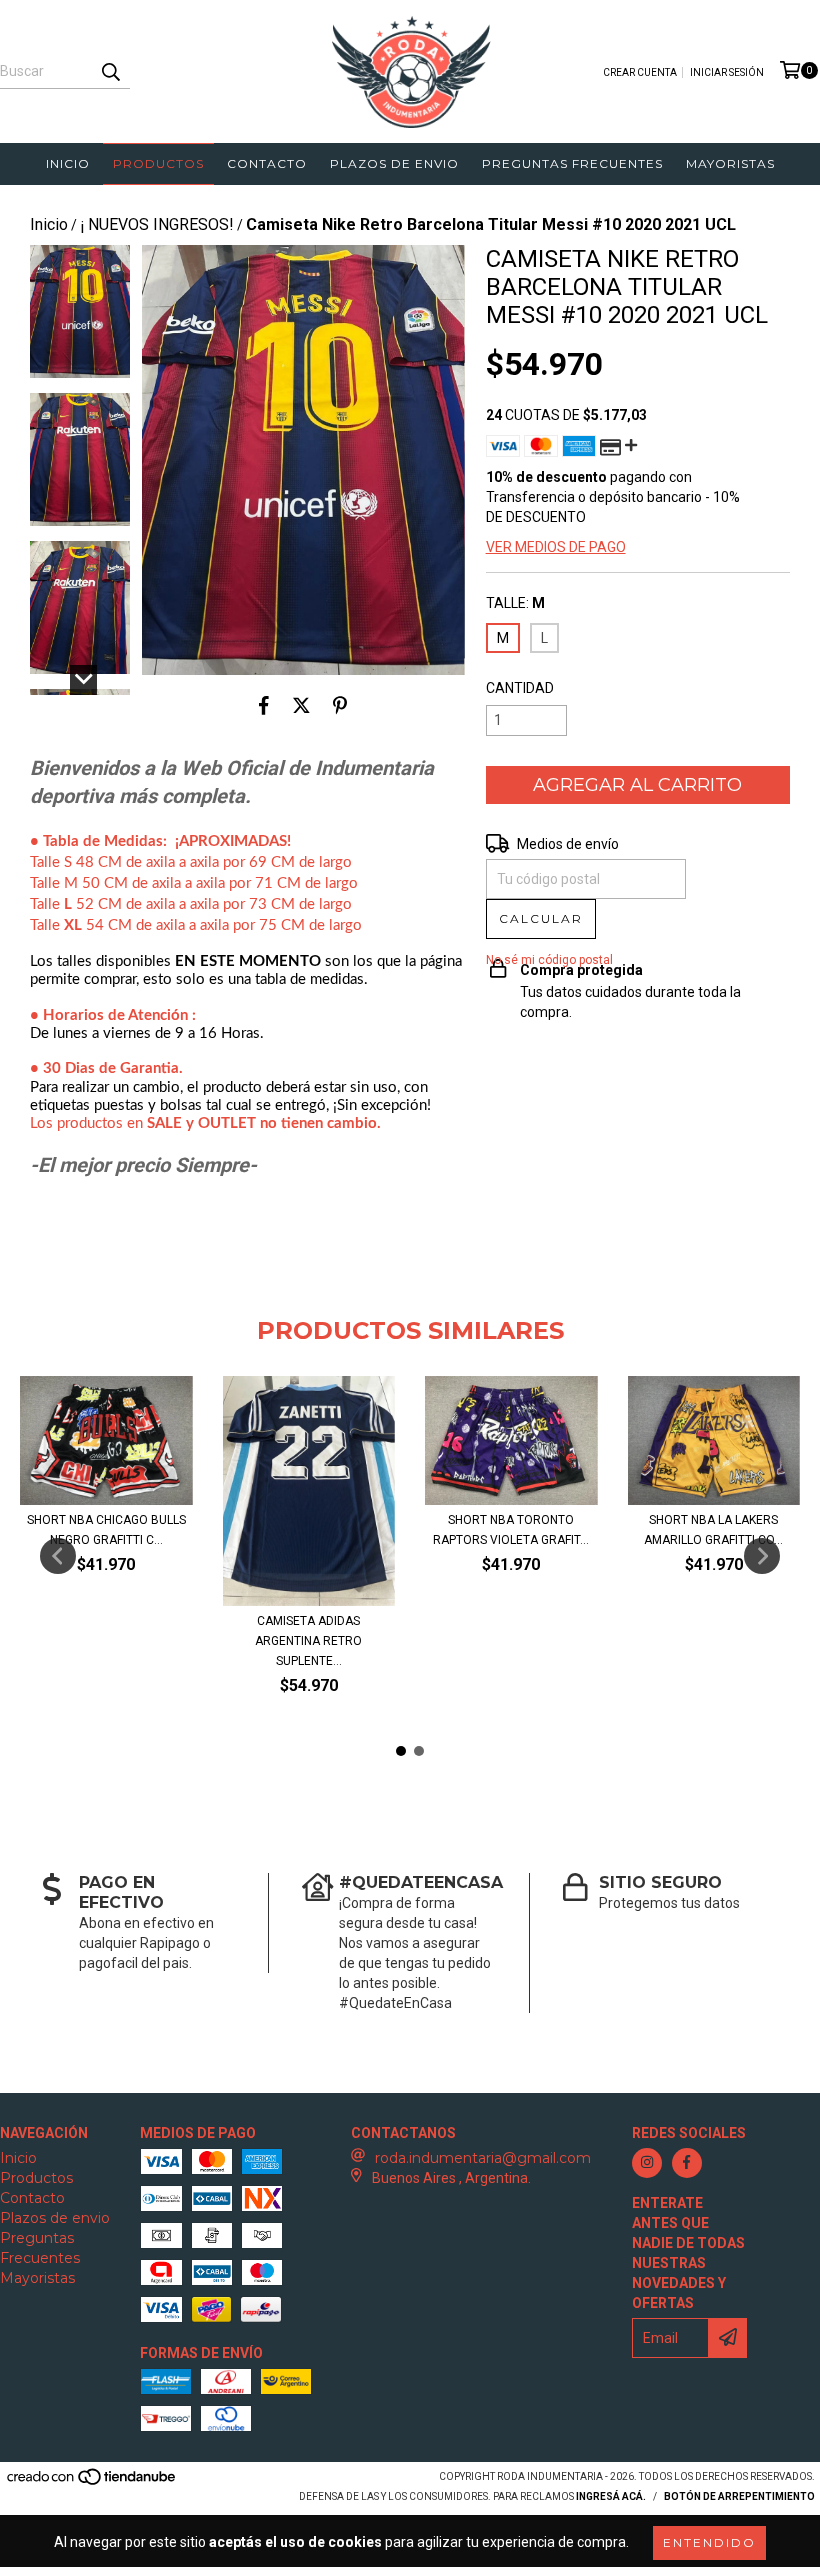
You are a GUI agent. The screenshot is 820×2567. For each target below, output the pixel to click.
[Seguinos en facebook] (687, 2163)
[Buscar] (110, 71)
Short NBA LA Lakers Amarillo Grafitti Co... (713, 1530)
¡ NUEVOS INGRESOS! (157, 224)
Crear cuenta (640, 72)
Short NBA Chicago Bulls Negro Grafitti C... (106, 1530)
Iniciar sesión (727, 72)
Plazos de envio (394, 163)
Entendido (709, 2542)
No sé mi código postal (549, 960)
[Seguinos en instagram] (647, 2163)
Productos (158, 163)
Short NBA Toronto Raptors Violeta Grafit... (511, 1530)
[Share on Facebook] (264, 705)
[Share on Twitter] (301, 705)
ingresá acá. (611, 2496)
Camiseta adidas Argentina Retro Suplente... (308, 1641)
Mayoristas (730, 163)
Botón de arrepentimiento (739, 2496)
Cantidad (520, 688)
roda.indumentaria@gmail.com (483, 2158)
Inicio (68, 163)
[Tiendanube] (92, 2482)
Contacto (267, 163)
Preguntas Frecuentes (572, 163)
